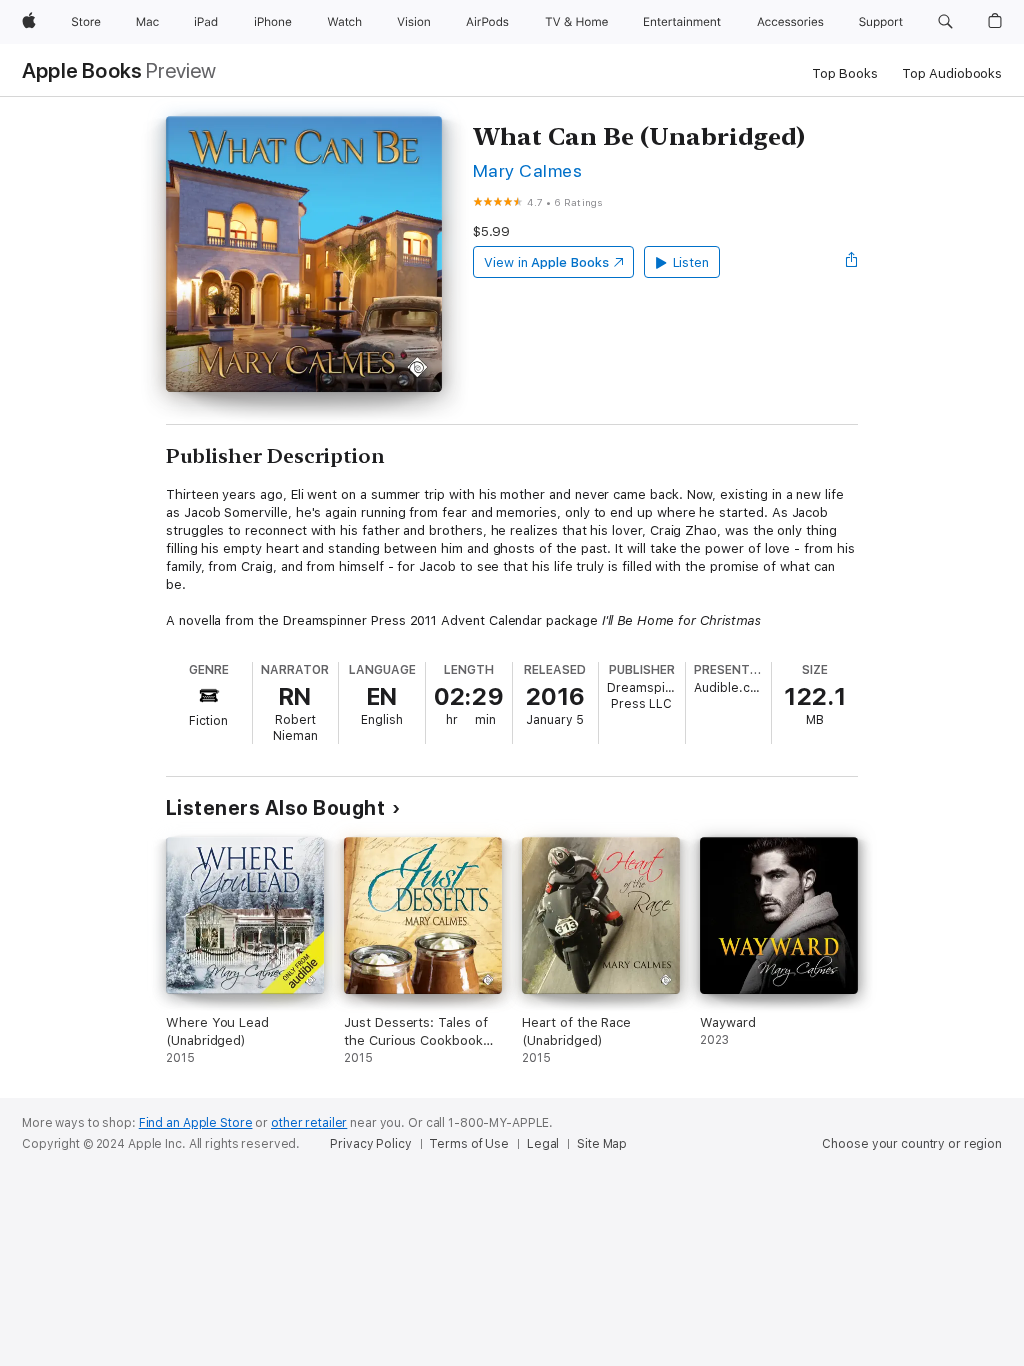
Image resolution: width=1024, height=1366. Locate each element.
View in (546, 262)
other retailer (309, 1123)
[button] (945, 22)
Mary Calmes (527, 170)
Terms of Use (469, 1144)
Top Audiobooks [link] (952, 73)
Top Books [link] (845, 73)
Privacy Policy (370, 1144)
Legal (543, 1144)
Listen (691, 262)
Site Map (602, 1144)
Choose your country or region (912, 1144)
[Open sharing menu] (852, 262)
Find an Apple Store (196, 1123)
